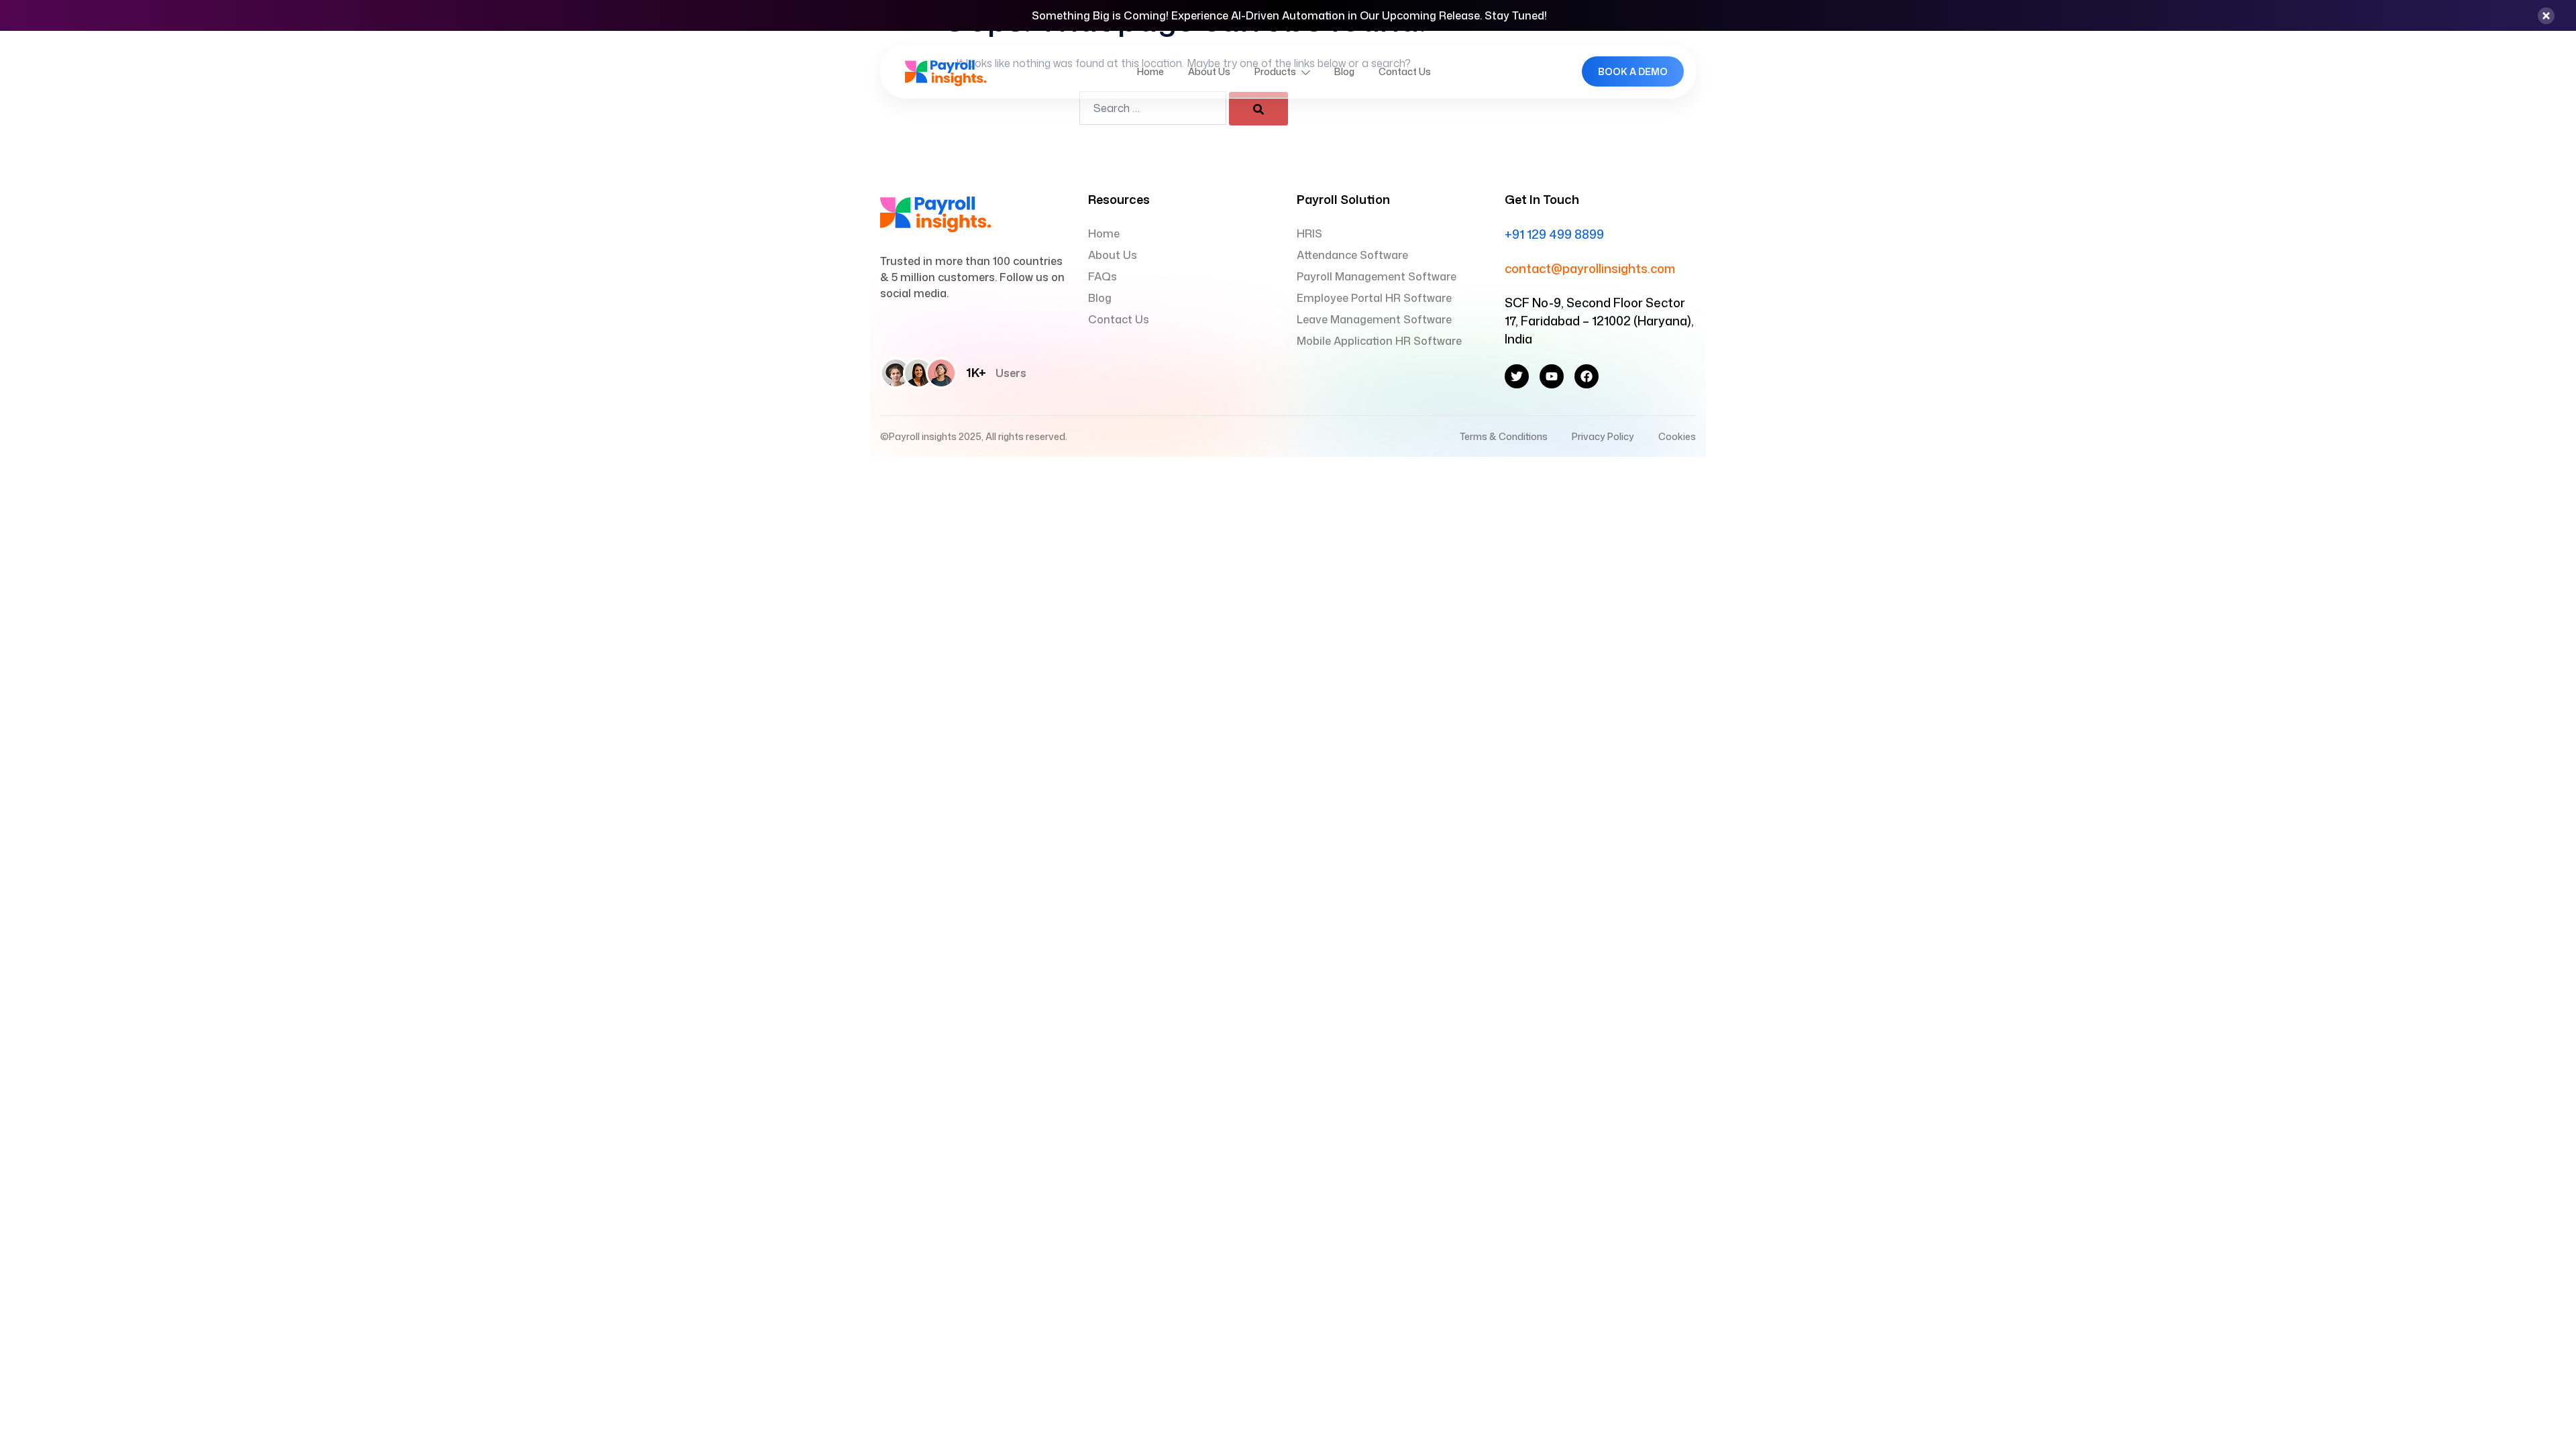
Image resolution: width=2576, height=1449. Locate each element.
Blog (1344, 71)
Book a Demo (1633, 71)
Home (1150, 71)
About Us (1209, 71)
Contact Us (1405, 71)
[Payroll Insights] (946, 70)
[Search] (1258, 109)
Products (1275, 71)
